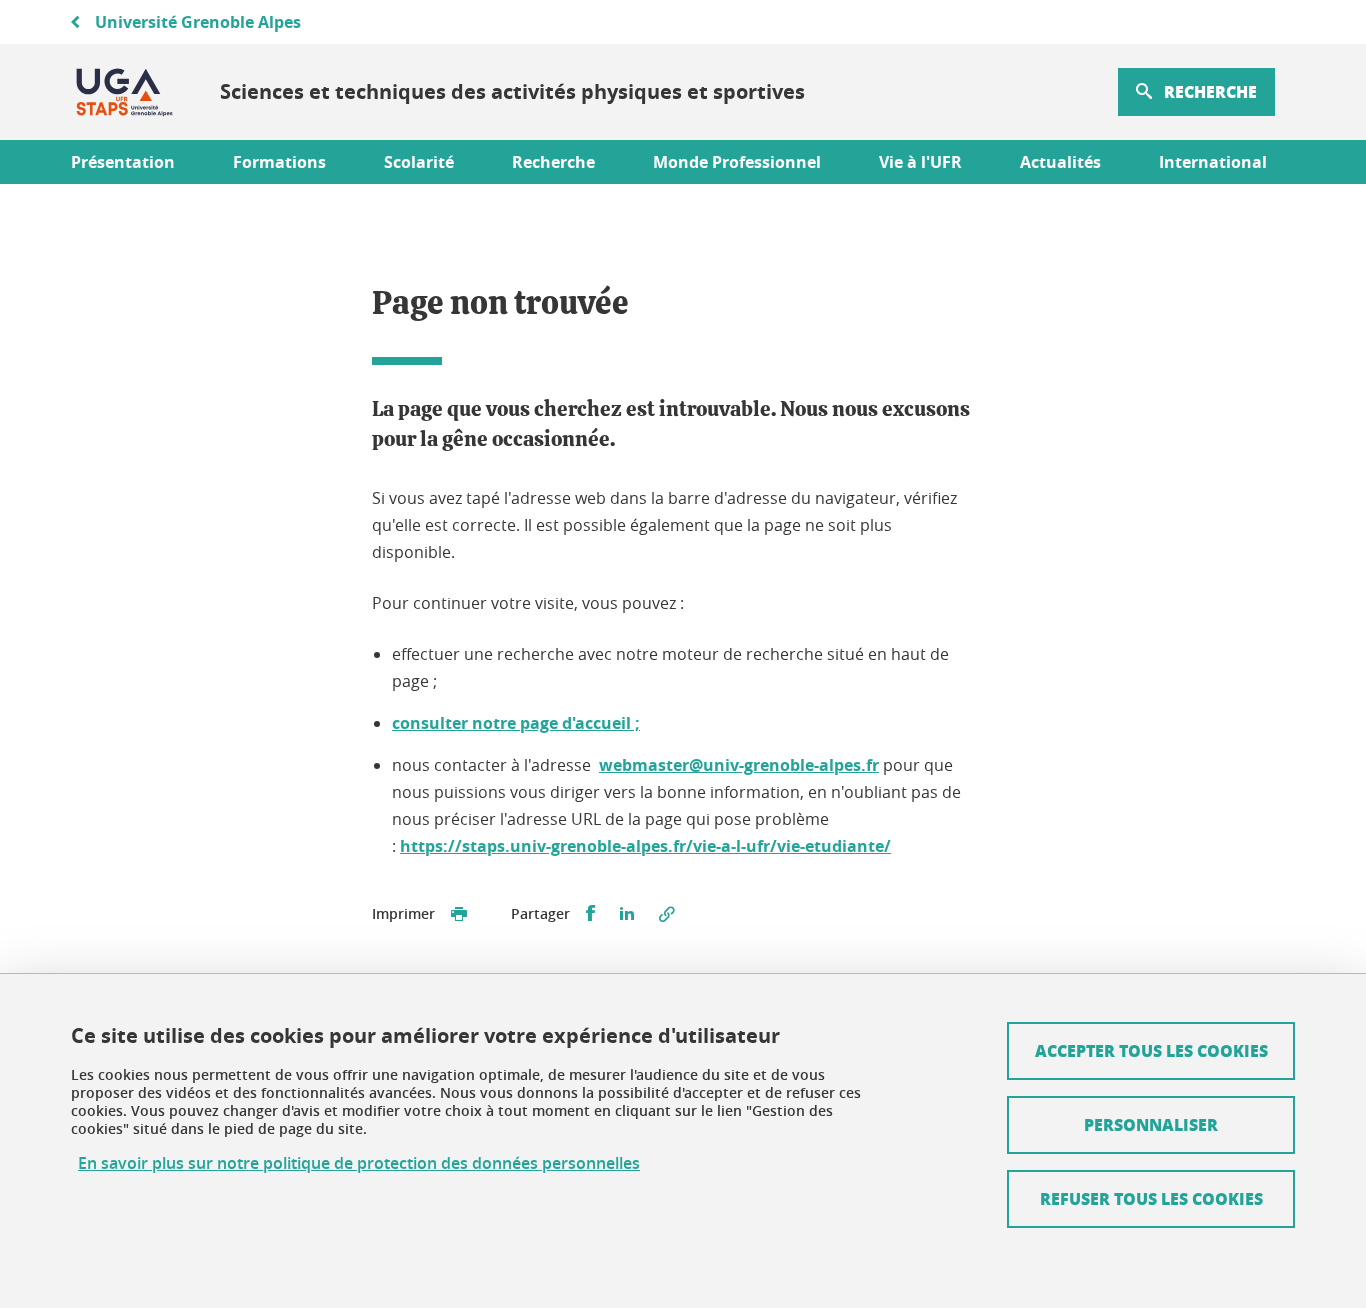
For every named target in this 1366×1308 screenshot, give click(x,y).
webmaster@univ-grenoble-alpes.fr (739, 765)
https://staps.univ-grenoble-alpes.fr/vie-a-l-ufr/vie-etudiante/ (645, 846)
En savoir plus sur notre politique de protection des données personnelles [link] (359, 1163)
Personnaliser (1151, 1124)
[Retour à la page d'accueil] (123, 92)
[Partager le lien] (667, 914)
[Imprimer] (459, 914)
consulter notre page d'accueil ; (516, 723)
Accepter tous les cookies (1151, 1050)
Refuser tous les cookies (1151, 1198)
